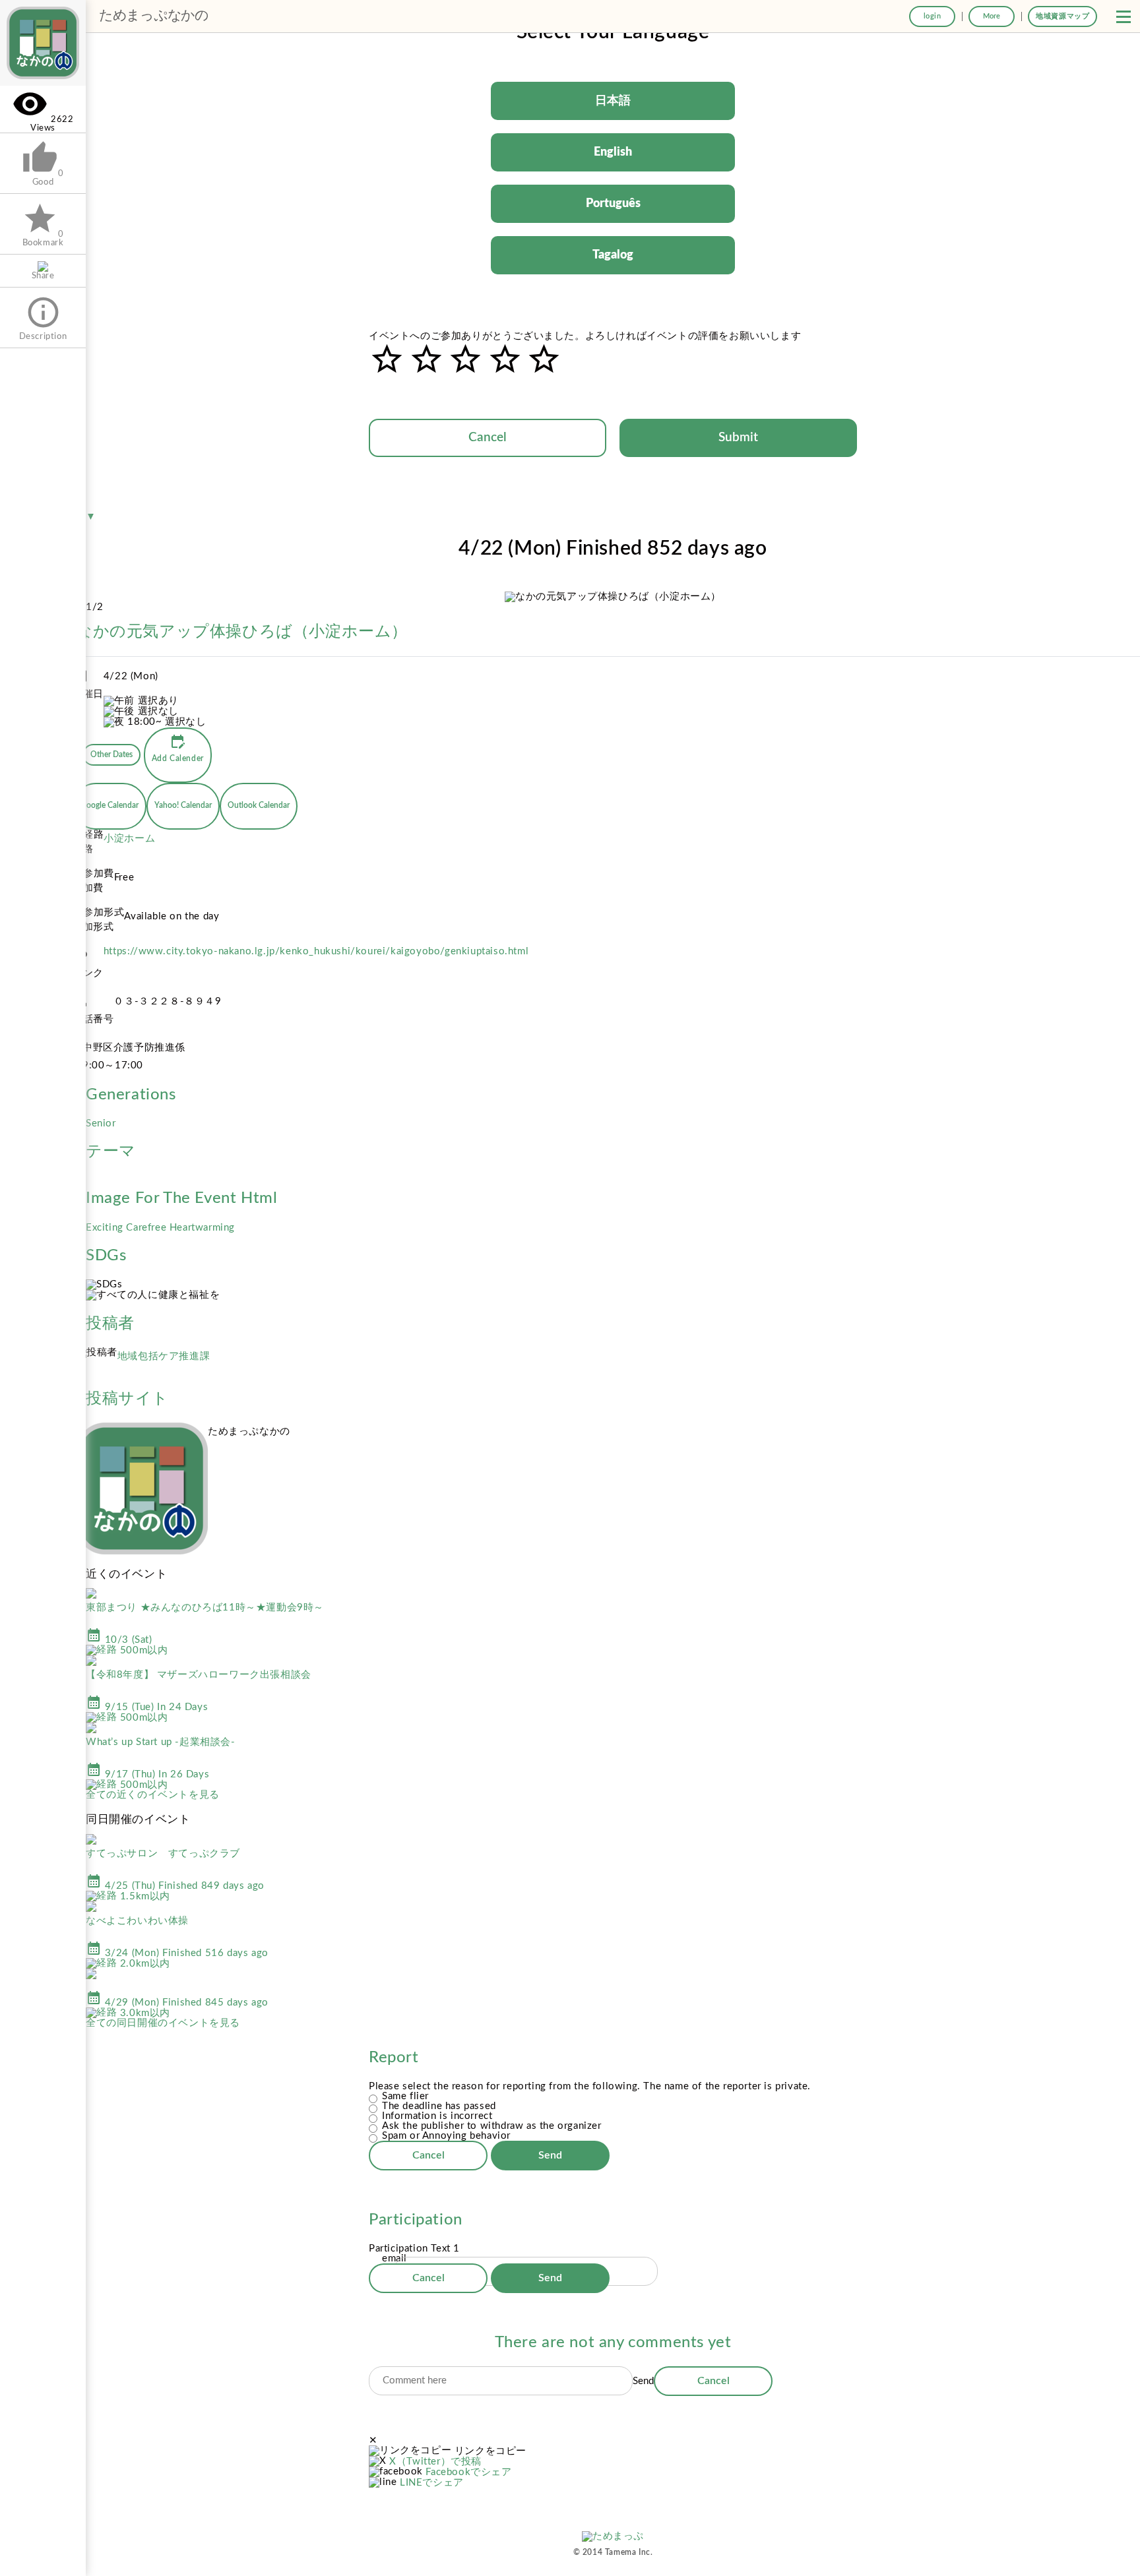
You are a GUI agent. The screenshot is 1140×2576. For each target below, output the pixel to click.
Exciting (106, 1228)
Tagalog (613, 255)
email (395, 2258)
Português (613, 204)
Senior (101, 1123)
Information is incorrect (437, 2116)
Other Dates (111, 754)
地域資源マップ (1062, 16)
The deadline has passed (439, 2106)
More (992, 16)
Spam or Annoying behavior (446, 2136)
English (613, 152)
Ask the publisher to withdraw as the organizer (492, 2126)
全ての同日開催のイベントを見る (163, 2023)
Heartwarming (202, 1228)
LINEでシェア (432, 2483)
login (933, 16)
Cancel (488, 438)
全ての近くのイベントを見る (153, 1795)
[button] (1124, 16)
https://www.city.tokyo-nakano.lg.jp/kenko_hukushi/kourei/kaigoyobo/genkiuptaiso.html (316, 951)
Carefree (147, 1228)
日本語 (613, 101)
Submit (738, 438)
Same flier (405, 2096)
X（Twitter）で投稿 (435, 2462)
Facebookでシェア (468, 2472)
